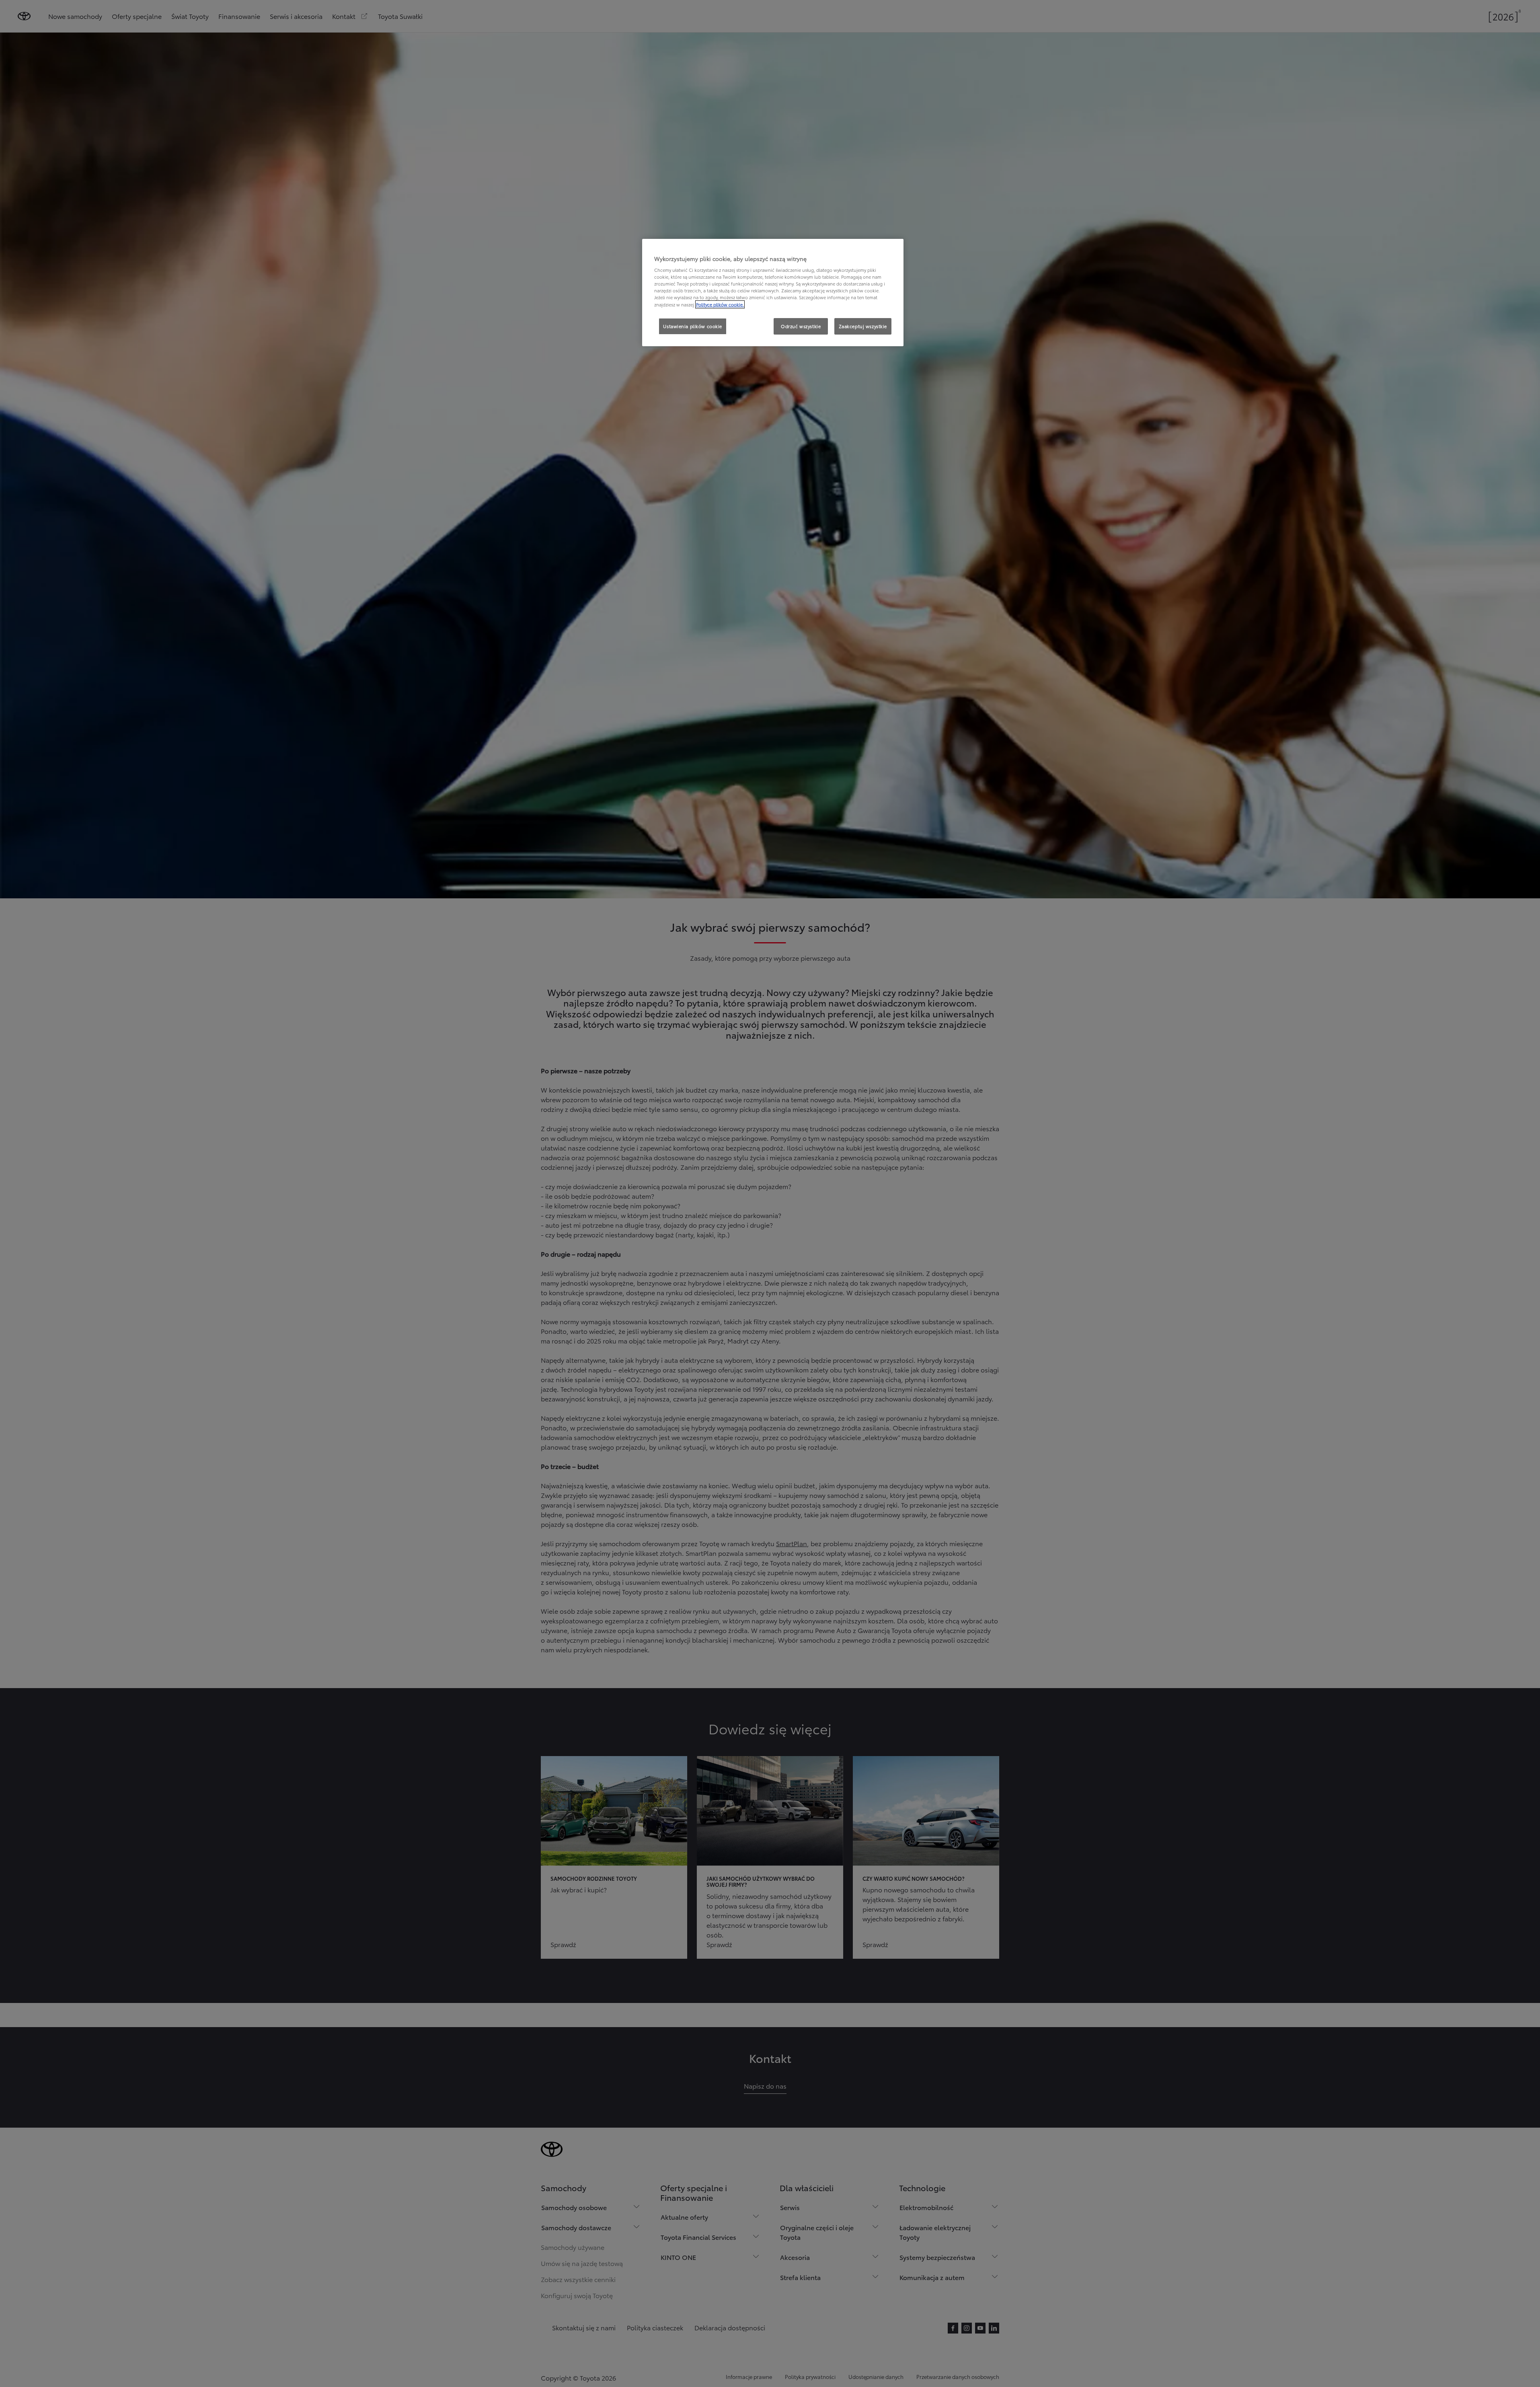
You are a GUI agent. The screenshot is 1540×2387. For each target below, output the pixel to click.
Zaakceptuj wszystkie (863, 326)
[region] (773, 293)
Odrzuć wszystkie (801, 326)
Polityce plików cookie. (720, 304)
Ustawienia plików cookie (693, 326)
